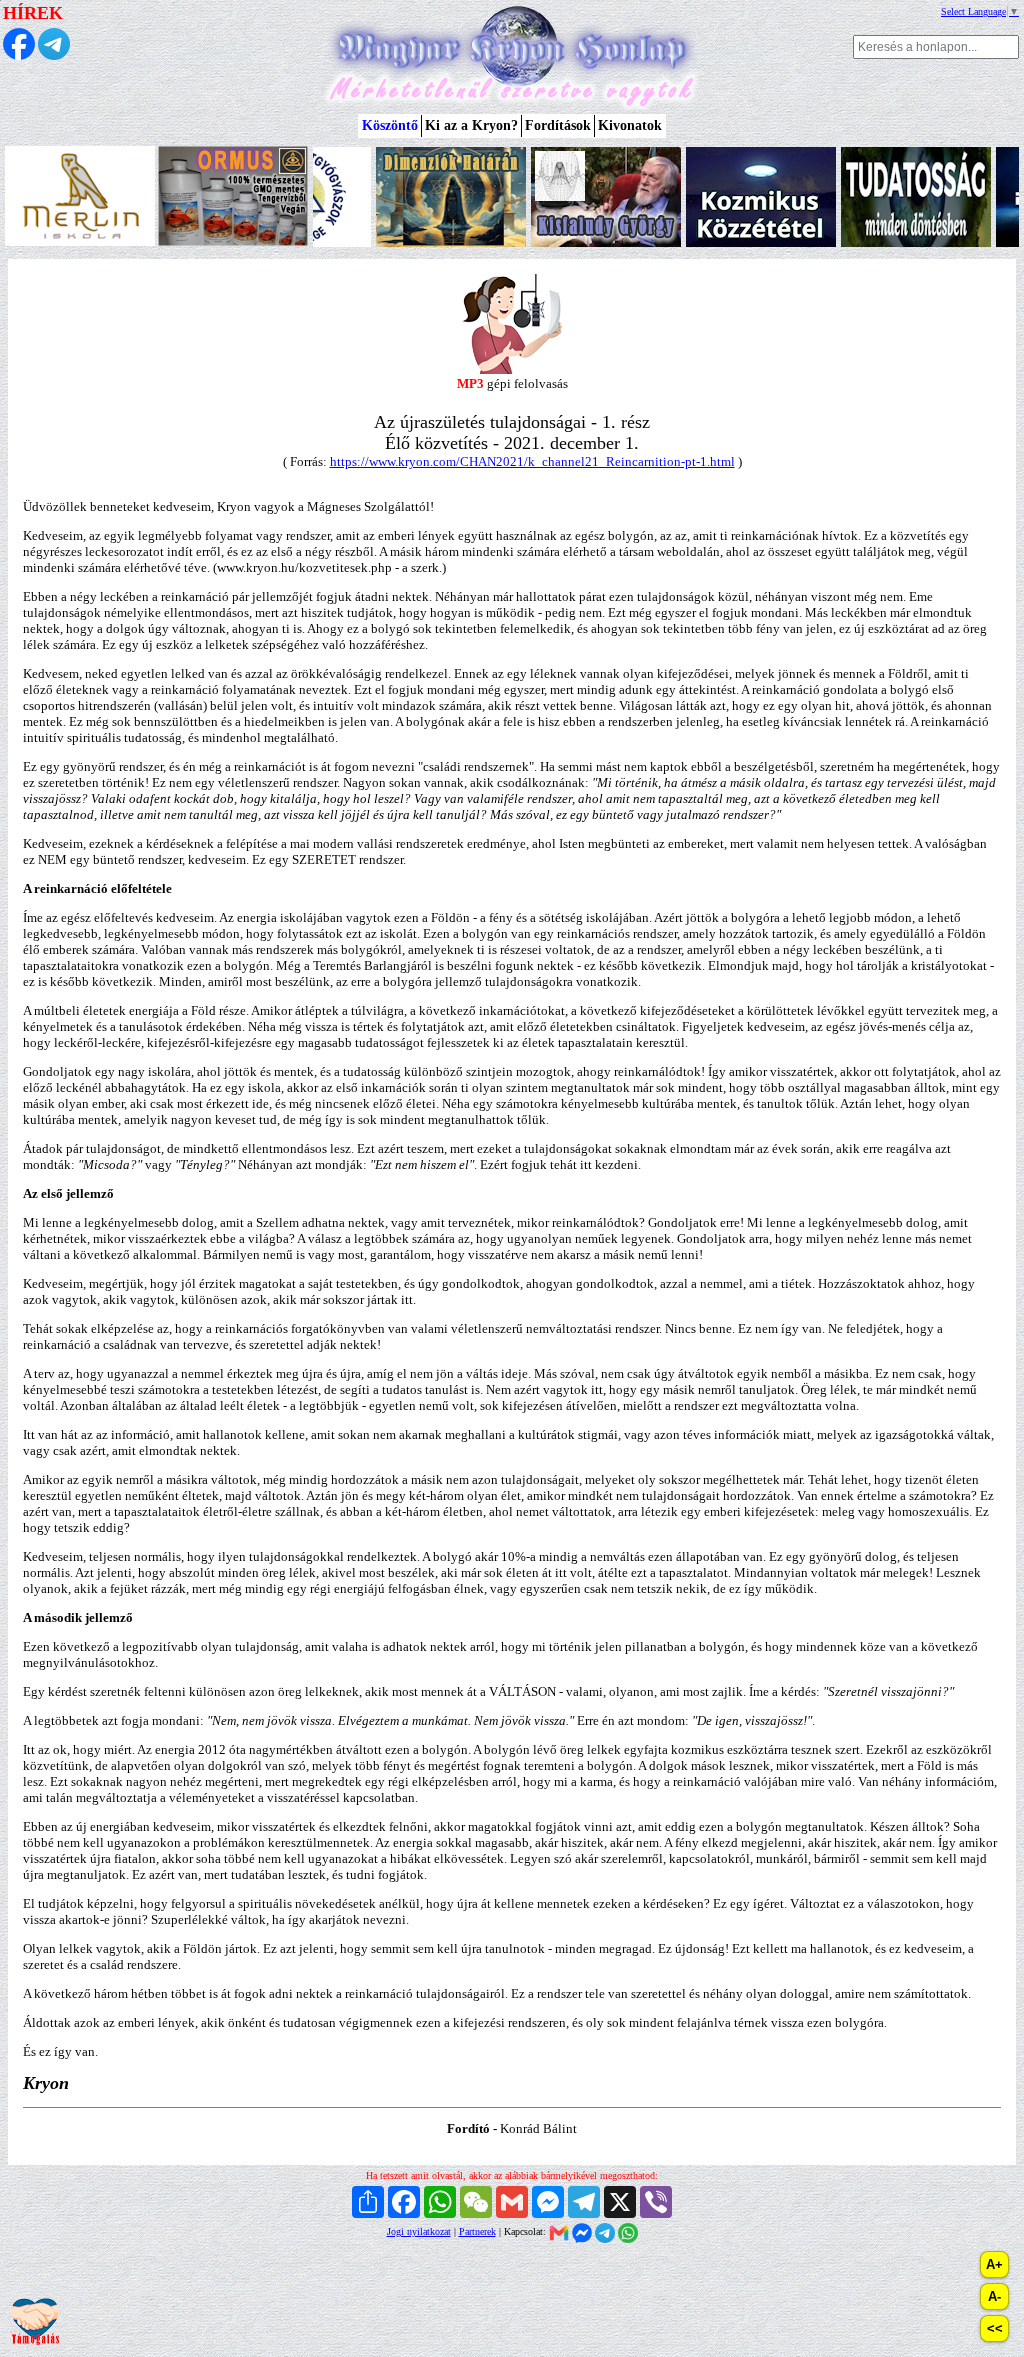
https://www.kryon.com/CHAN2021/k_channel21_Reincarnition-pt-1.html (532, 461)
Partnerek (477, 2231)
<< (995, 2328)
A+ (994, 2264)
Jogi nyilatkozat (419, 2231)
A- (994, 2296)
